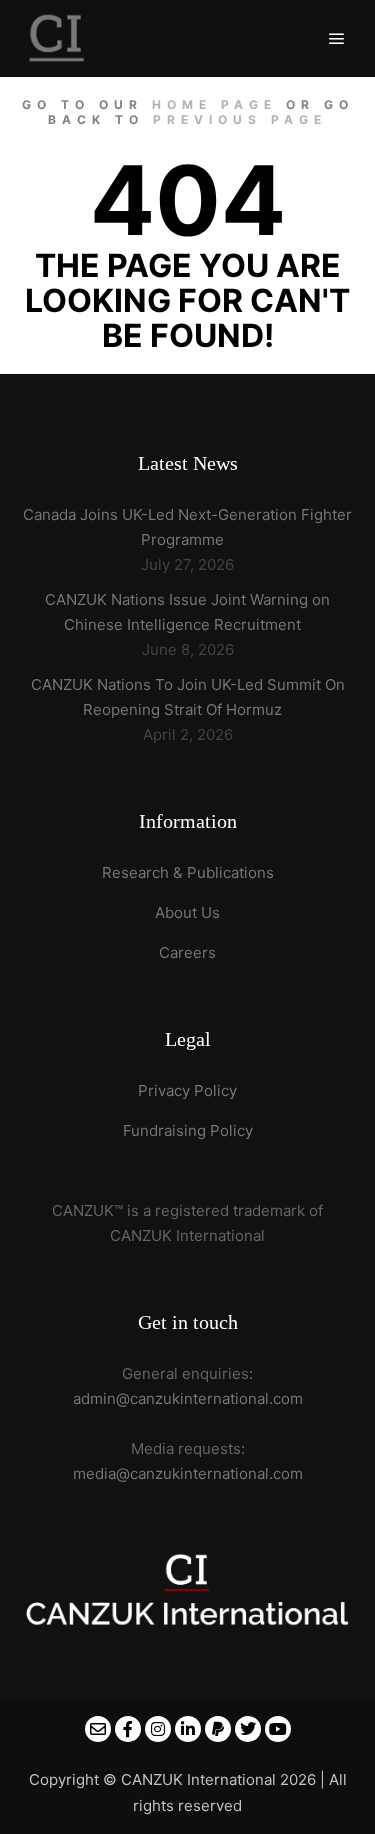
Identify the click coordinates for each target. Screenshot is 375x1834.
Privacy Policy (187, 1090)
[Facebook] (128, 1729)
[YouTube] (278, 1729)
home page (214, 104)
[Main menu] (337, 39)
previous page (240, 119)
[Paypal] (218, 1729)
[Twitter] (248, 1729)
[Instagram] (158, 1729)
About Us (187, 912)
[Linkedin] (188, 1729)
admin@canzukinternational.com (188, 1398)
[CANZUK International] (57, 38)
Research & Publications (188, 872)
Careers (187, 952)
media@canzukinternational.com (188, 1473)
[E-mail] (98, 1729)
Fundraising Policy (188, 1130)
